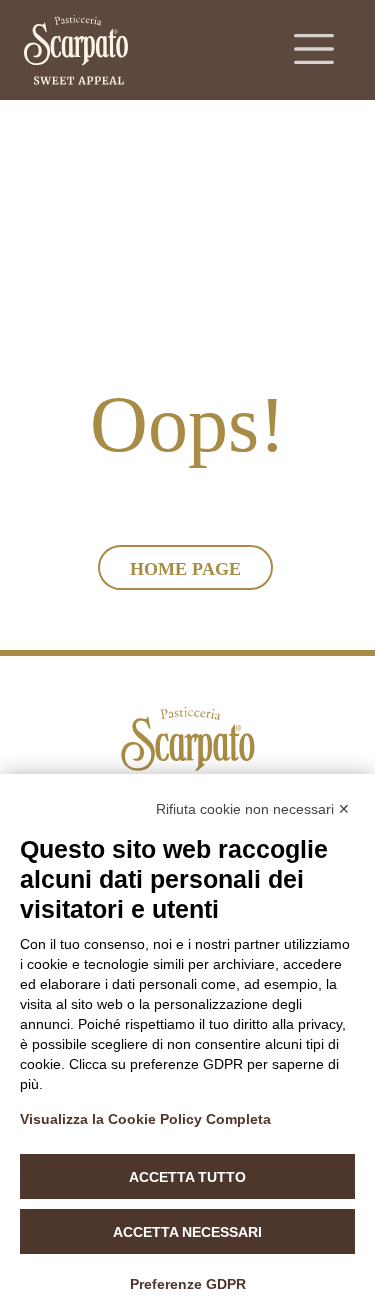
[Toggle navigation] (314, 49)
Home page (185, 569)
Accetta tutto (187, 1177)
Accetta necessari (187, 1232)
